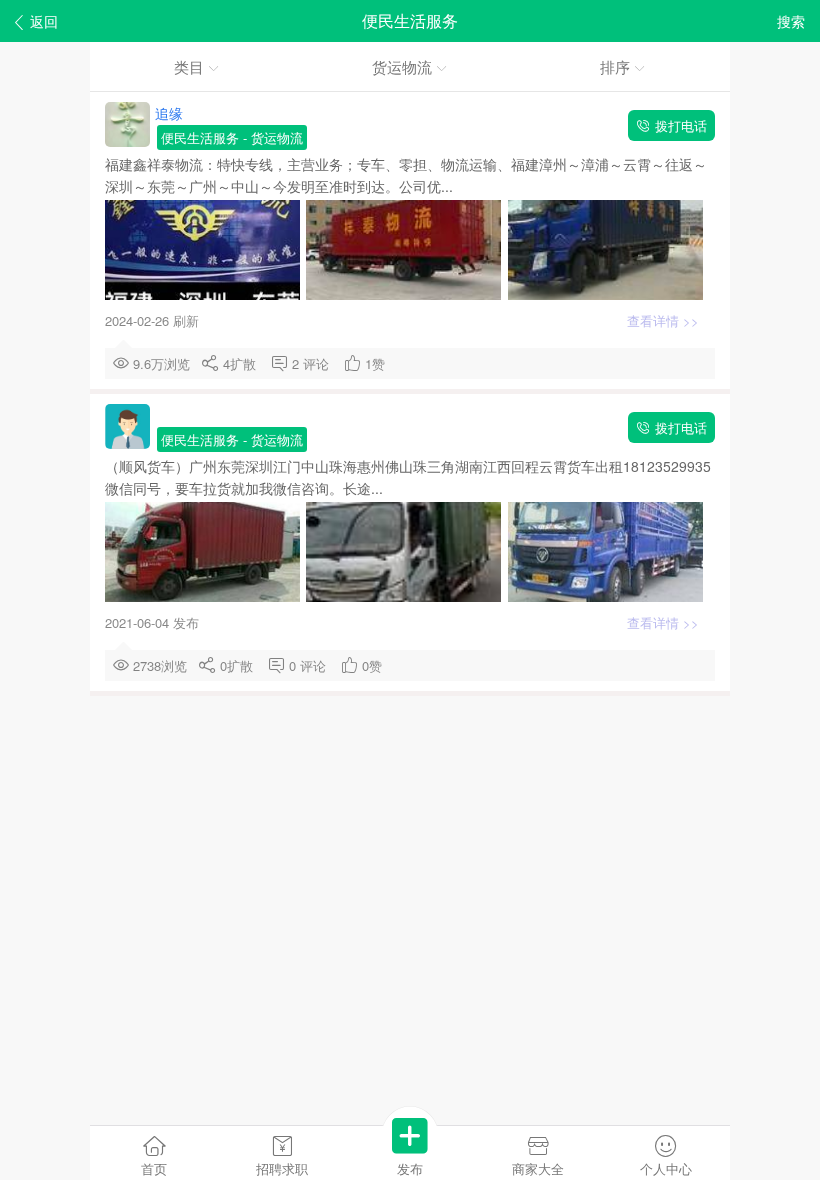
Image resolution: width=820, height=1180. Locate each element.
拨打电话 (679, 125)
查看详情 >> (665, 320)
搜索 (791, 21)
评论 (320, 363)
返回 (44, 21)
